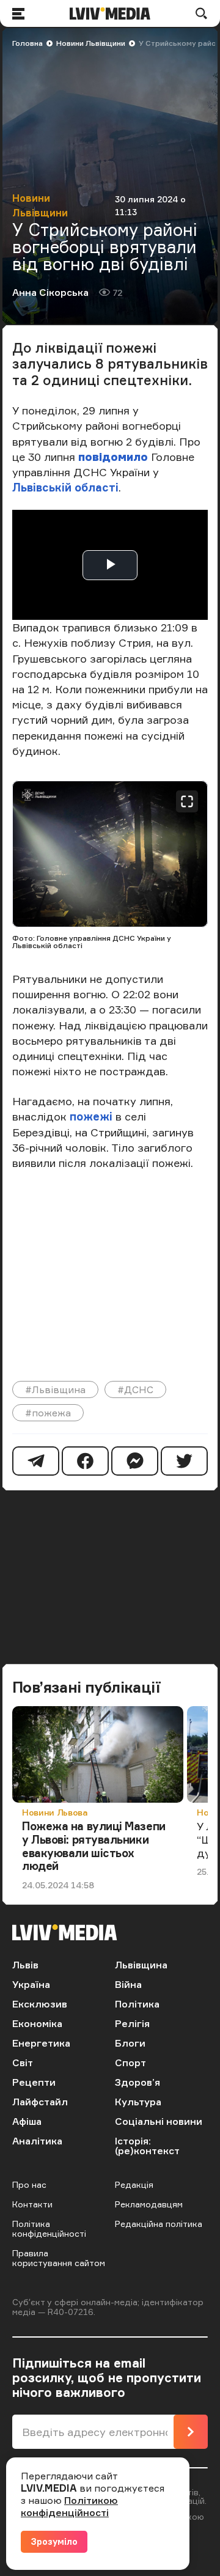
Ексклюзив (40, 2004)
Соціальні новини (159, 2121)
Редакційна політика (159, 2224)
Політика (137, 2004)
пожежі (91, 1116)
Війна (128, 1984)
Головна (28, 43)
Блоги (130, 2043)
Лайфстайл (40, 2102)
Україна (31, 1984)
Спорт (130, 2063)
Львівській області (65, 487)
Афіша (27, 2121)
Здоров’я (137, 2082)
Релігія (132, 2023)
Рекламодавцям (149, 2204)
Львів (25, 1965)
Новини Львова (55, 1812)
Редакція (134, 2184)
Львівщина (141, 1965)
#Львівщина (55, 1389)
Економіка (37, 2023)
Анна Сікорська (50, 292)
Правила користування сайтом (59, 2258)
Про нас (29, 2184)
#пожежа (48, 1413)
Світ (23, 2063)
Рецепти (34, 2082)
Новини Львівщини (91, 43)
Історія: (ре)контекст (147, 2146)
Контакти (32, 2204)
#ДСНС (135, 1389)
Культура (138, 2102)
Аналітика (37, 2141)
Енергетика (41, 2043)
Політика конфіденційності (49, 2228)
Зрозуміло (54, 2541)
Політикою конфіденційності (69, 2506)
